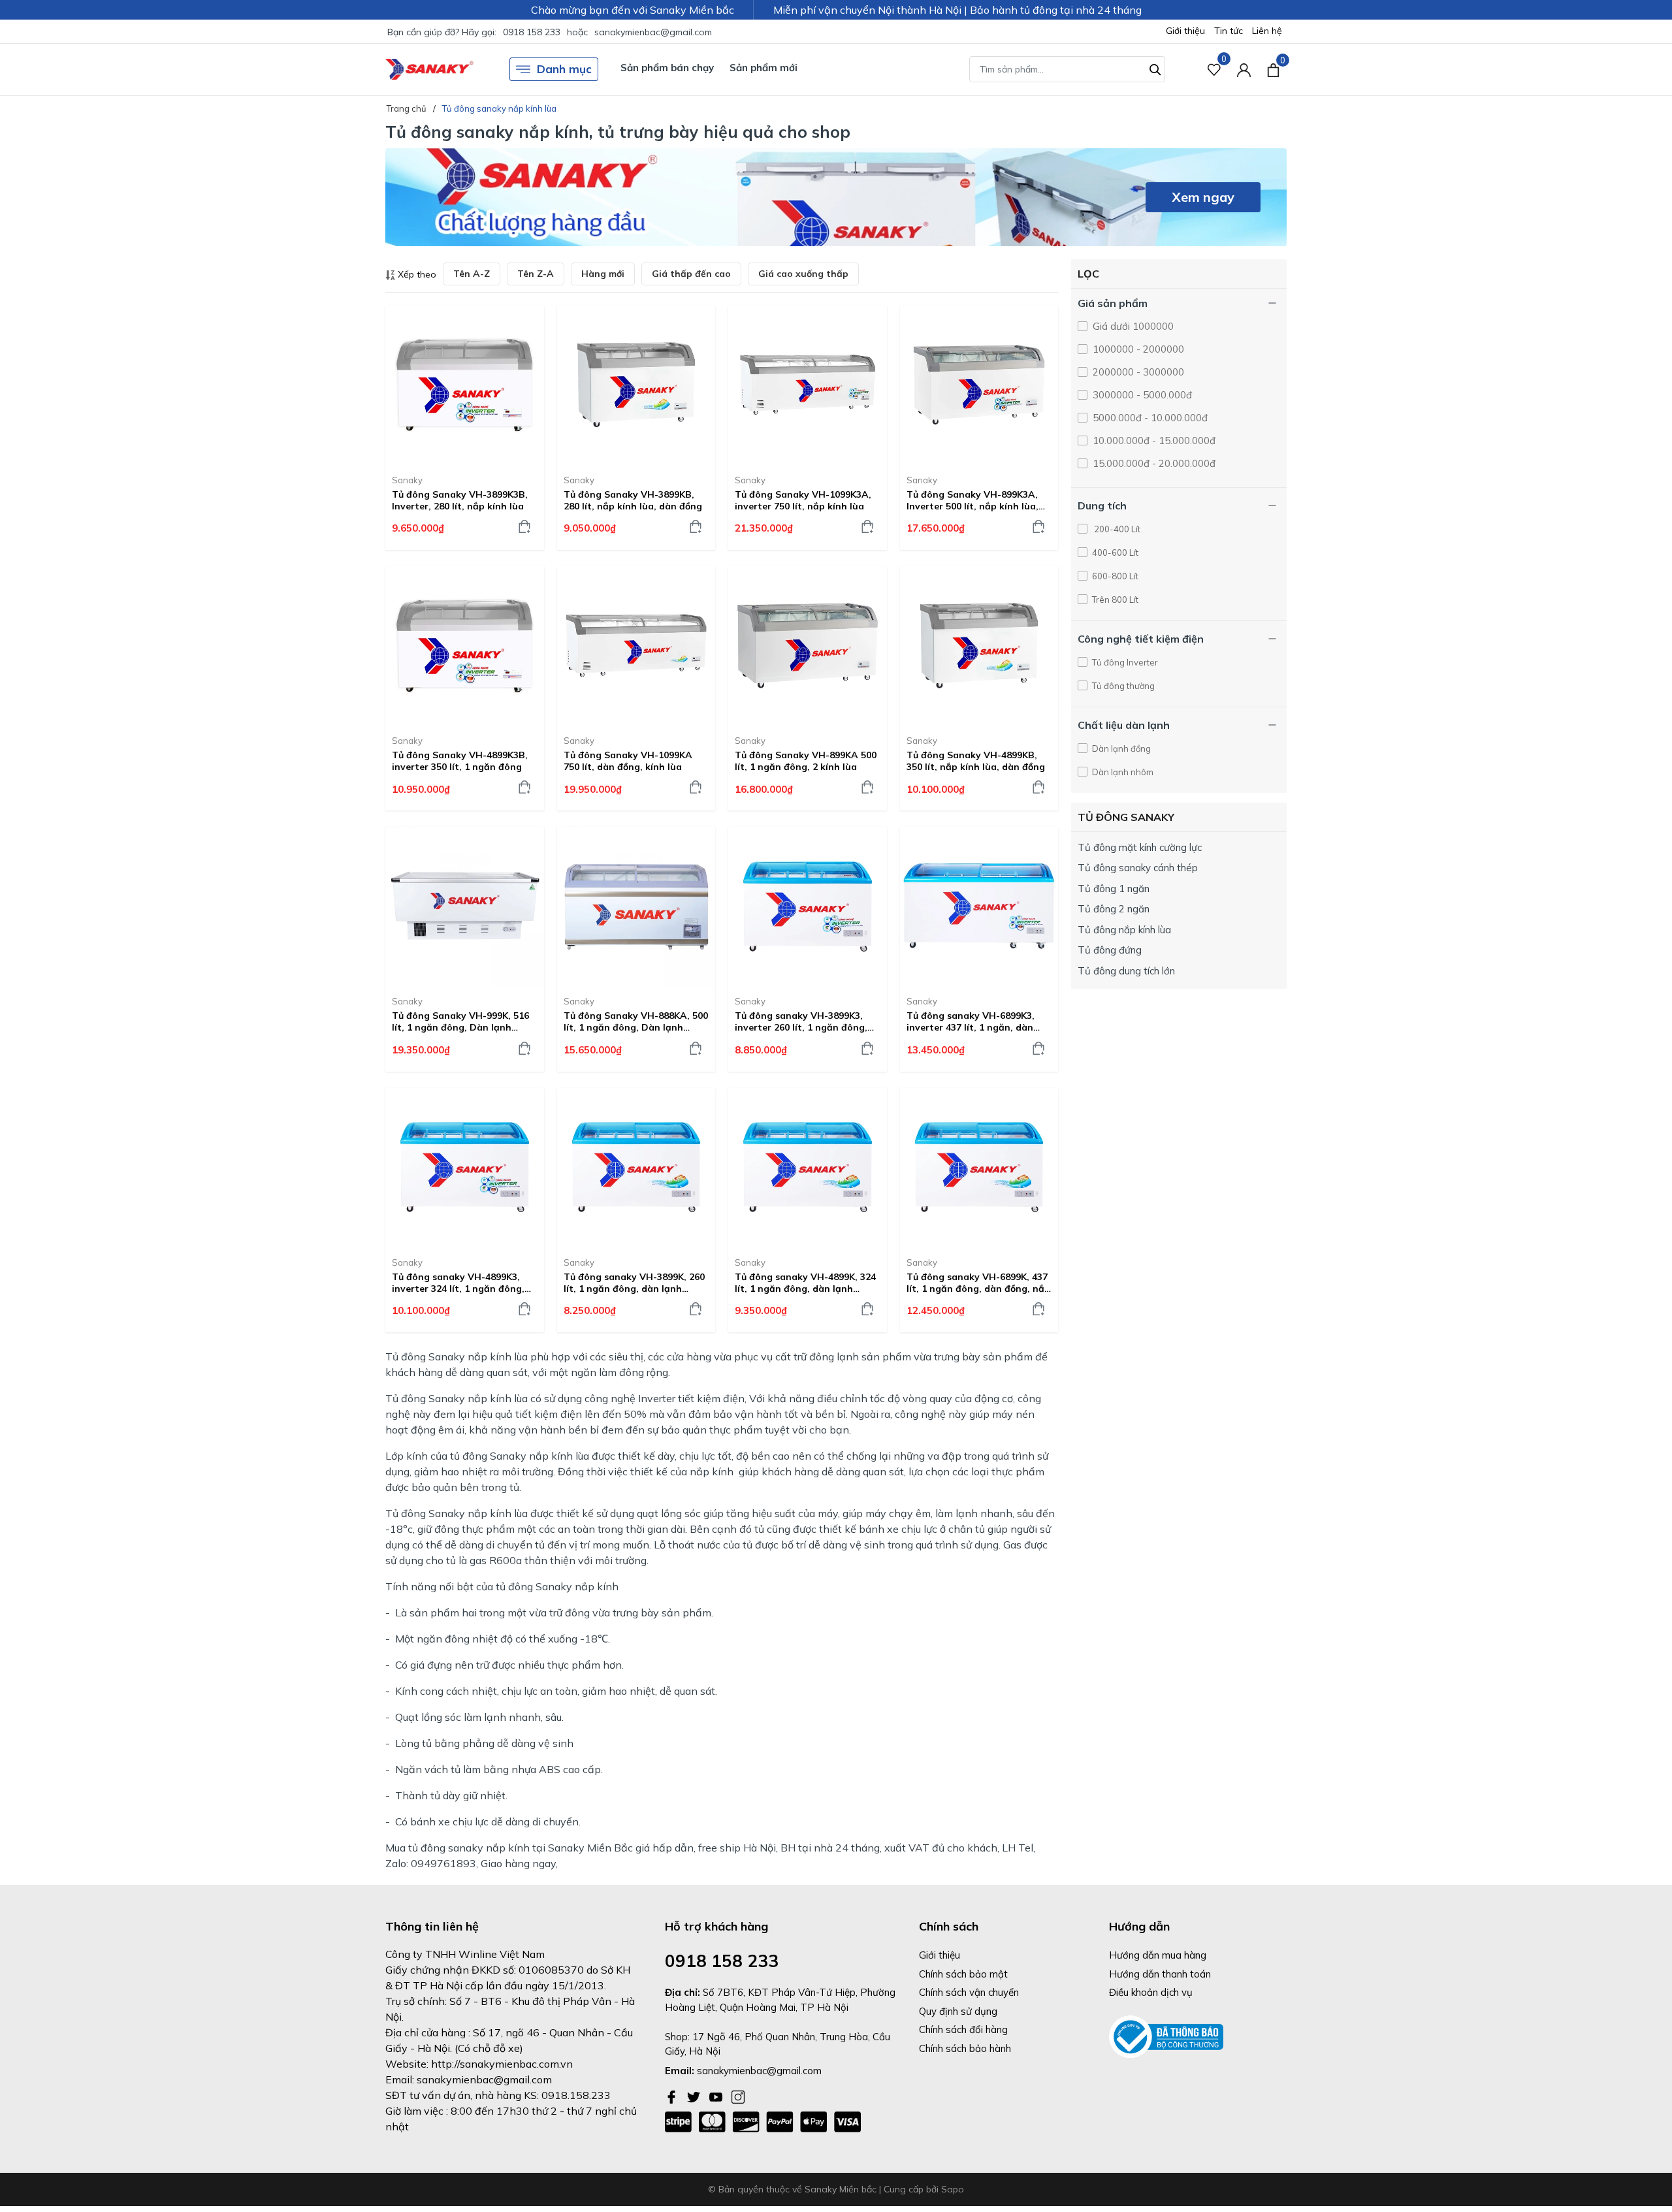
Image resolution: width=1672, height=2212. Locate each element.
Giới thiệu (1185, 31)
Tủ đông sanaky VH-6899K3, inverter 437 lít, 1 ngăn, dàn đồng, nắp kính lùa (971, 1021)
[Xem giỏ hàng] (1273, 69)
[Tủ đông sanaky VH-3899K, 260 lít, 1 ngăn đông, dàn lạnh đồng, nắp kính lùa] (636, 1167)
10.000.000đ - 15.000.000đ (1153, 441)
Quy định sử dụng (958, 2011)
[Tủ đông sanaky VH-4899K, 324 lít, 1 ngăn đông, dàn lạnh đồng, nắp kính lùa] (808, 1167)
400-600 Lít (1114, 553)
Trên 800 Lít (1114, 600)
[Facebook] (673, 2096)
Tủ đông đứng (1110, 950)
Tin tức (1229, 31)
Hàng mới (603, 274)
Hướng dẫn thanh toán (1160, 1974)
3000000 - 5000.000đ (1141, 395)
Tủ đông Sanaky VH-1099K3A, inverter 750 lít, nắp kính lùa (803, 500)
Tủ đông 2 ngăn (1114, 909)
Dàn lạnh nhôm (1130, 772)
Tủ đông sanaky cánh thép (1138, 868)
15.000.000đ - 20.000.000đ (1153, 463)
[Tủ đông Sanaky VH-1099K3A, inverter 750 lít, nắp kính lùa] (808, 385)
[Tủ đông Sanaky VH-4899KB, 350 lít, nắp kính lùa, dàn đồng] (979, 646)
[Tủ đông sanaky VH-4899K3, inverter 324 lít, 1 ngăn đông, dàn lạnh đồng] (465, 1167)
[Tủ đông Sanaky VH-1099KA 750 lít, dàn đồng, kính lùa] (636, 646)
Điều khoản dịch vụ (1151, 1992)
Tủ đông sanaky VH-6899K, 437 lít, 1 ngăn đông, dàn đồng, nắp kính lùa (978, 1283)
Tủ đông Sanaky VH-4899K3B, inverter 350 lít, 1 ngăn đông (460, 761)
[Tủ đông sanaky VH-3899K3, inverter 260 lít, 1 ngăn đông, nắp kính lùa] (808, 906)
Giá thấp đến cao (691, 274)
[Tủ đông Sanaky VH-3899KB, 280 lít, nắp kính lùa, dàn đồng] (636, 385)
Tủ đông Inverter (1124, 662)
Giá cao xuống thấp (803, 274)
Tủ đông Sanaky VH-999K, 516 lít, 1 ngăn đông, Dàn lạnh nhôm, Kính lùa (460, 1021)
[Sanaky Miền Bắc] (429, 70)
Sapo (953, 2189)
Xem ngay (1203, 197)
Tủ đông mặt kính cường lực (1140, 847)
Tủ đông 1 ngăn (1114, 889)
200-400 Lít (1115, 529)
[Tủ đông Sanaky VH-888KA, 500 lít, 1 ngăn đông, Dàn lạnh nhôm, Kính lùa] (636, 906)
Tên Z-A (536, 274)
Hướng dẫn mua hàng (1158, 1955)
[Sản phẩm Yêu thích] (1214, 70)
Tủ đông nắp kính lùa (1124, 930)
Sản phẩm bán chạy (667, 68)
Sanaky (407, 480)
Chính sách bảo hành (965, 2048)
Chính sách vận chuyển (969, 1992)
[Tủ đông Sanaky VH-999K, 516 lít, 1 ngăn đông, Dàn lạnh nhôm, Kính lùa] (465, 906)
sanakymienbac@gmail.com (653, 32)
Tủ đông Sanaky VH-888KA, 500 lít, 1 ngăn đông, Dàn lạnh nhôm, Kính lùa (636, 1021)
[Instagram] (738, 2096)
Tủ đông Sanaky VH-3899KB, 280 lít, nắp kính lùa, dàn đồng (633, 500)
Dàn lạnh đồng (1120, 748)
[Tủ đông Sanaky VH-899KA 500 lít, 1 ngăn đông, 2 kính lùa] (808, 646)
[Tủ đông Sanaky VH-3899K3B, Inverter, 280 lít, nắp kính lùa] (465, 385)
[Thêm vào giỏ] (524, 526)
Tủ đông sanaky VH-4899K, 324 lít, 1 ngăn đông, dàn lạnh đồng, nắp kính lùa (805, 1283)
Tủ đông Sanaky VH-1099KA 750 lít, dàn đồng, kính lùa (628, 761)
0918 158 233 (532, 32)
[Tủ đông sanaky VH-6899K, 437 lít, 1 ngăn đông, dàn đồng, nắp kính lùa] (979, 1167)
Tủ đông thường (1122, 686)
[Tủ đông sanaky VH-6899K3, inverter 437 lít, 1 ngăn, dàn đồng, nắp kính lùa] (979, 906)
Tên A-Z (472, 274)
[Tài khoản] (1244, 70)
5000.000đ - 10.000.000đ (1149, 418)
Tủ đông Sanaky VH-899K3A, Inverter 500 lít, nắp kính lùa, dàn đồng (973, 500)
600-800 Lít (1114, 576)
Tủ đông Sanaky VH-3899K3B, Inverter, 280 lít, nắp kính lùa (460, 500)
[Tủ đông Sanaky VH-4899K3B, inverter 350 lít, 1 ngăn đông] (465, 646)
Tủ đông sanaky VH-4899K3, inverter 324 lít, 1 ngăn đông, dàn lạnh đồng (458, 1283)
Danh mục (564, 69)
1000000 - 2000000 (1137, 349)
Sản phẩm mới (764, 68)
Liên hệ (1267, 31)
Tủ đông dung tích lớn (1126, 971)
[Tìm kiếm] (1155, 68)
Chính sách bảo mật (963, 1974)
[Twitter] (695, 2096)
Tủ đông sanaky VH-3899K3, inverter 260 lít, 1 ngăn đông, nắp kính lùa (801, 1021)
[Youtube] (717, 2096)
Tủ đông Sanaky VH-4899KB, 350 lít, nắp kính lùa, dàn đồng (976, 761)
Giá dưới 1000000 (1132, 326)
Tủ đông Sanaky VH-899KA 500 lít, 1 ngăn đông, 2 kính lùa (806, 761)
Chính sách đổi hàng (963, 2029)
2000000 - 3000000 (1137, 372)
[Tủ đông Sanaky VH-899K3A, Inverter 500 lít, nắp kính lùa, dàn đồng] (979, 385)
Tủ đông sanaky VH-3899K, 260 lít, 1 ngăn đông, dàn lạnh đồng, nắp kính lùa (634, 1283)
